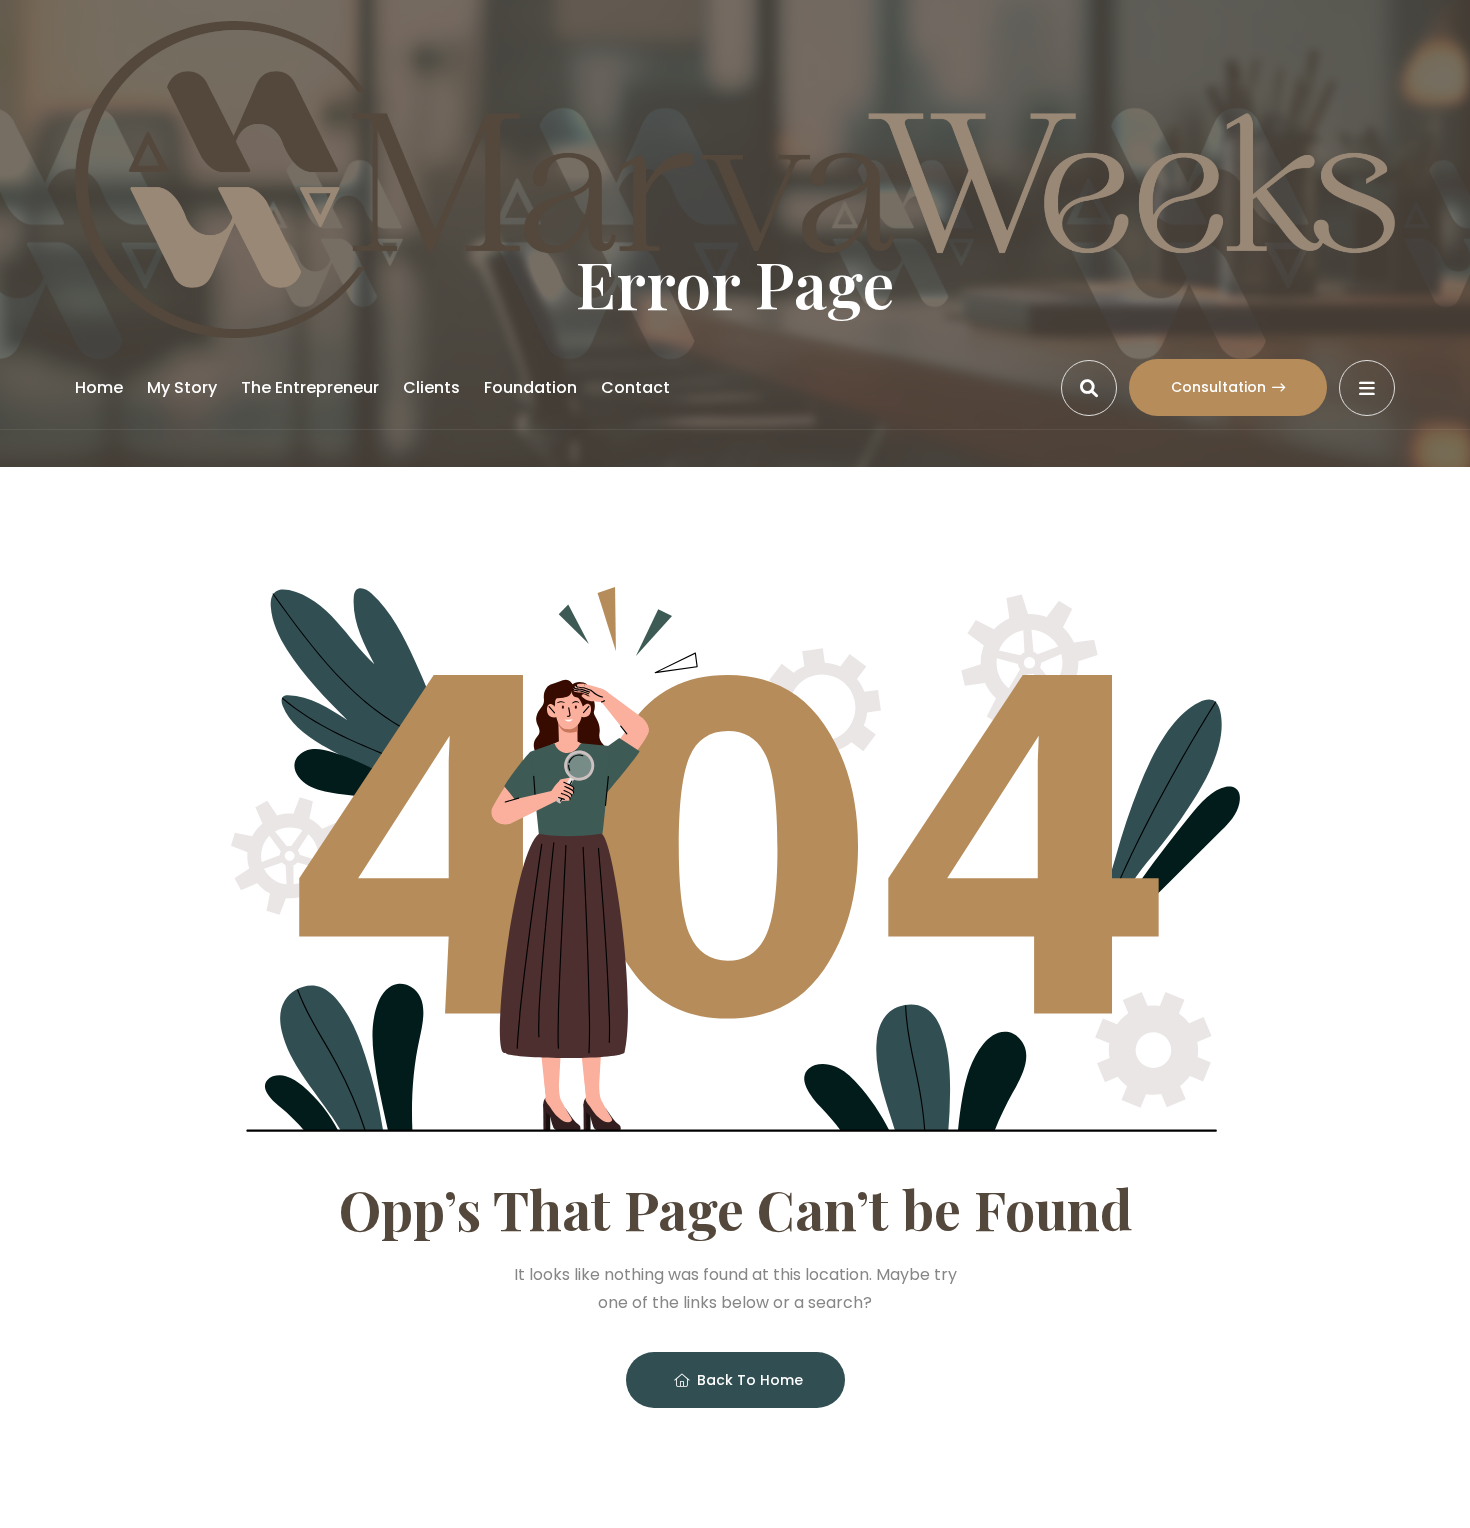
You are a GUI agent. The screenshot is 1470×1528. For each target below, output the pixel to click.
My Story (182, 387)
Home (99, 387)
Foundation (530, 387)
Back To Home (750, 1380)
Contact (635, 387)
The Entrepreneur (310, 387)
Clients (431, 387)
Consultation (1218, 387)
